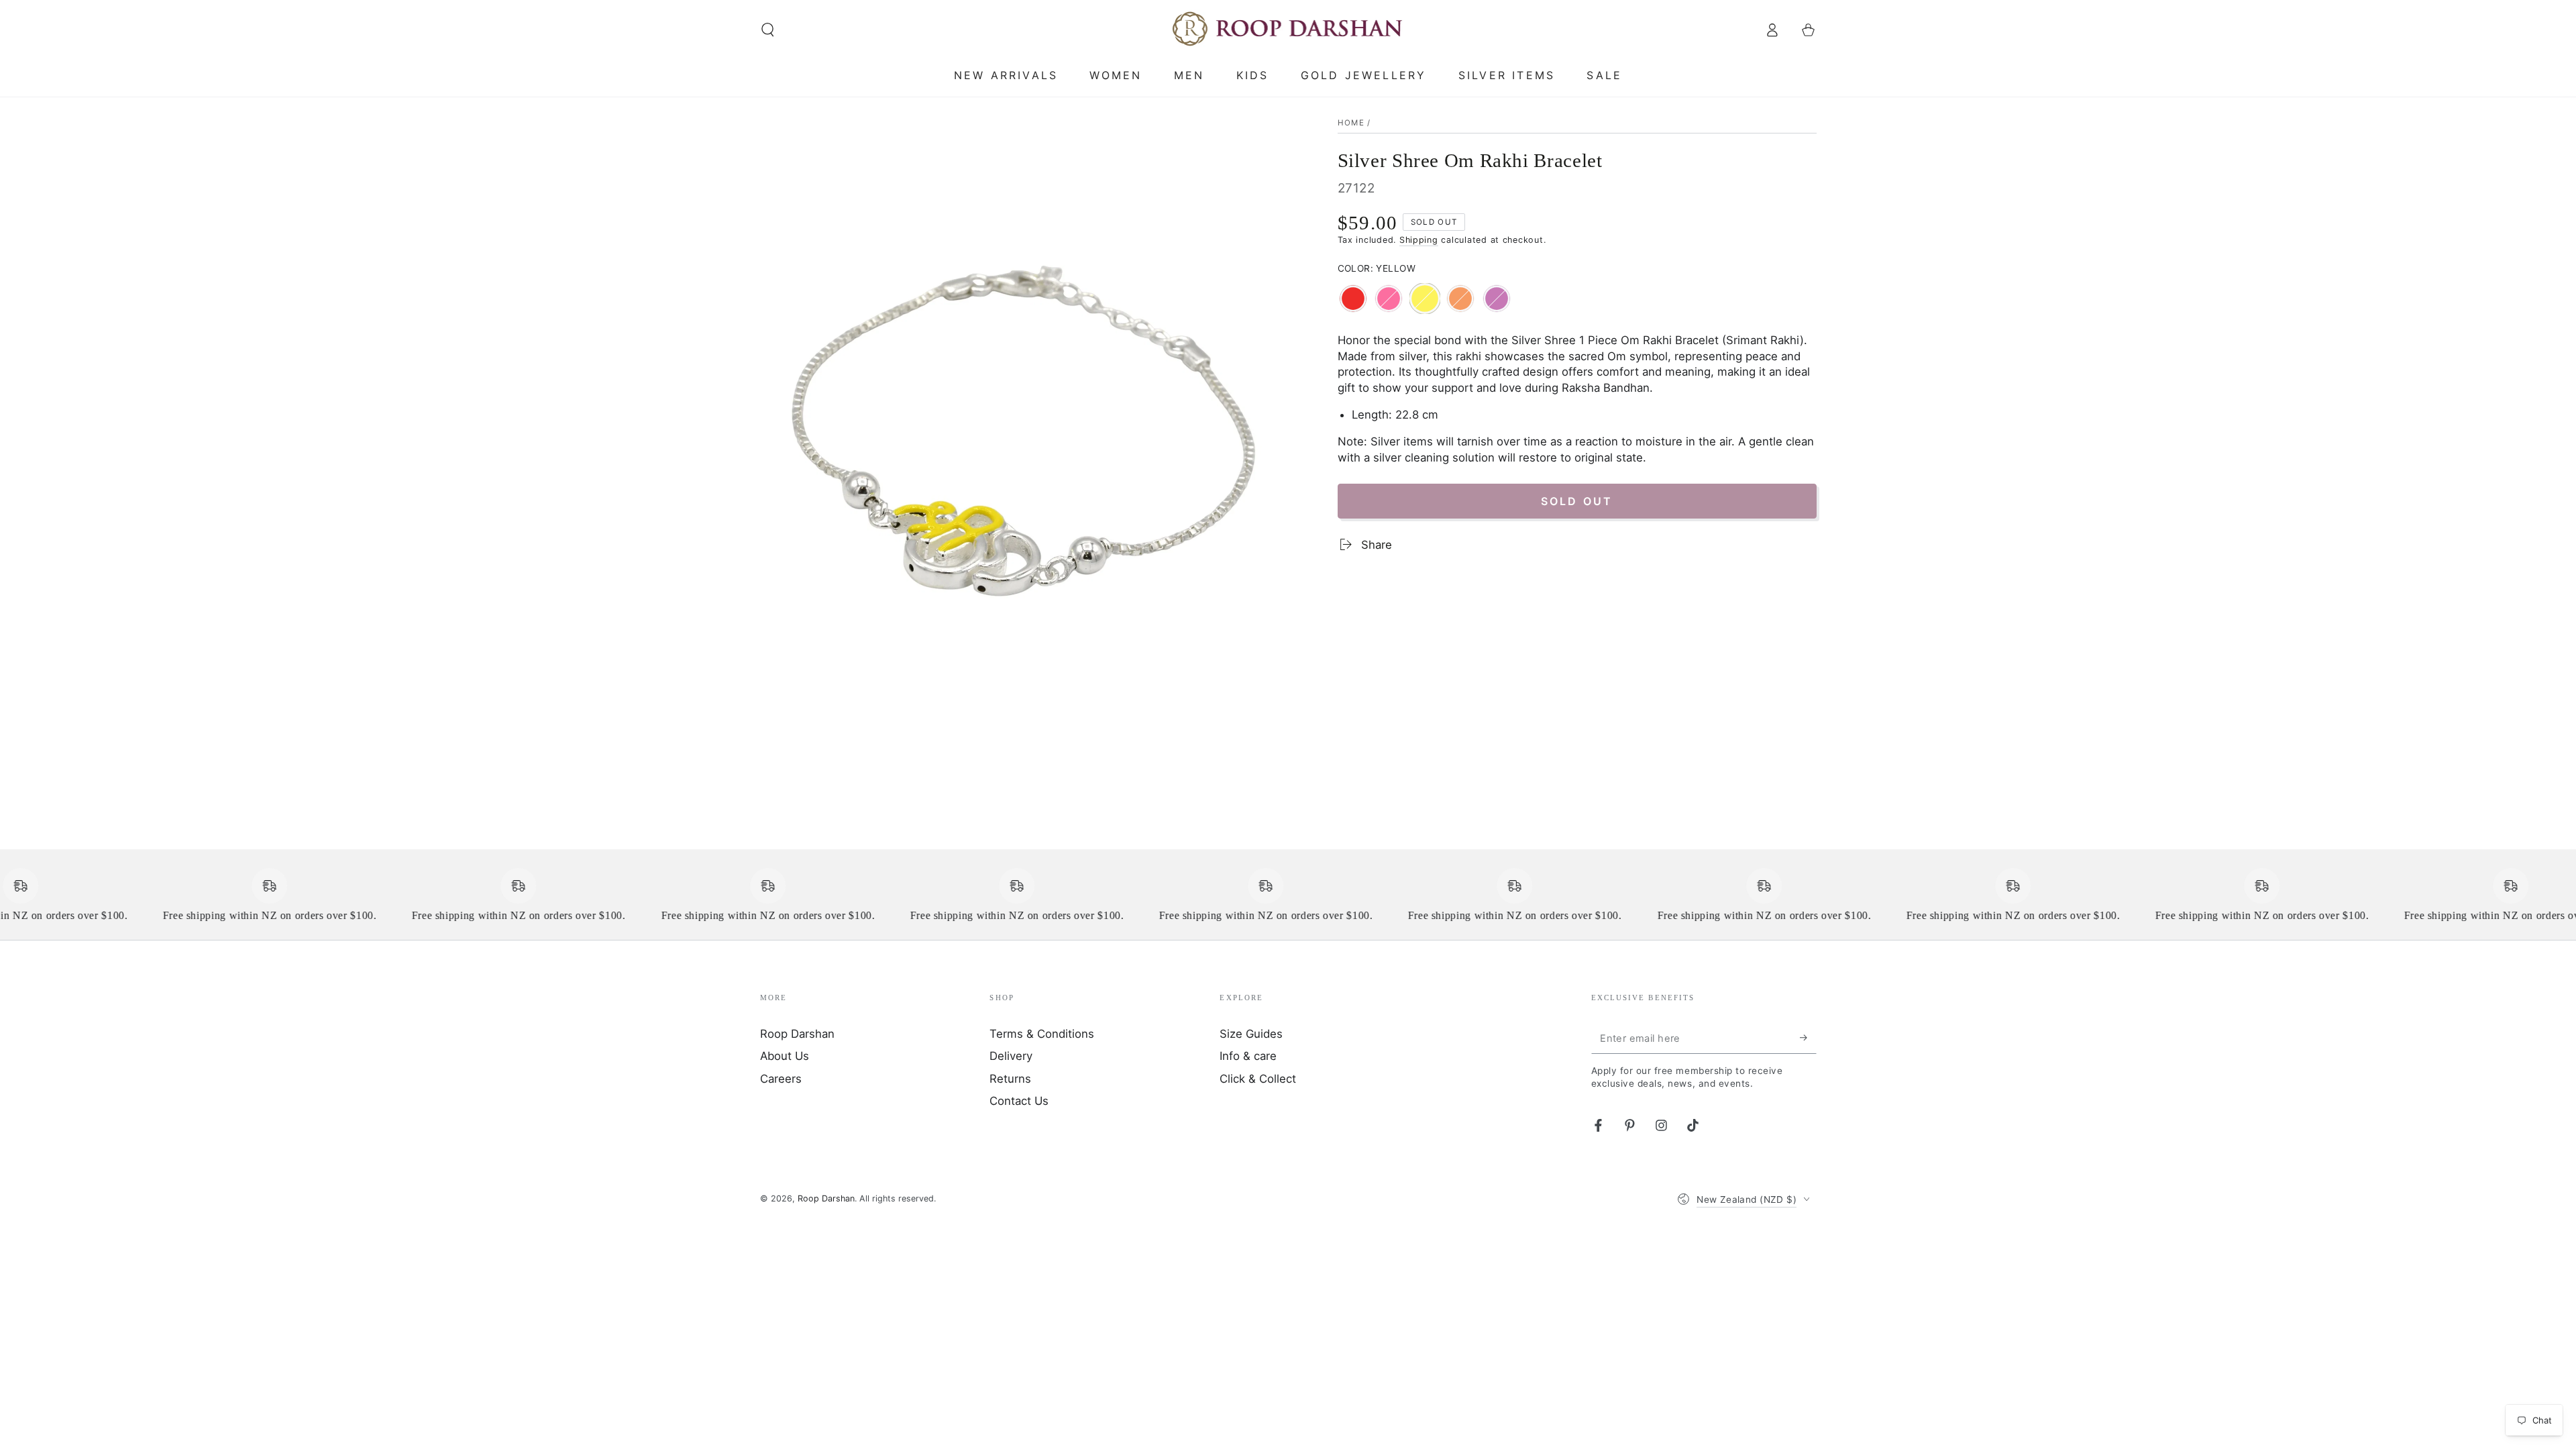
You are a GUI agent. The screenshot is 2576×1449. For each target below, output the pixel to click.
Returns (1010, 1079)
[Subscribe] (1808, 1038)
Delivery (1011, 1056)
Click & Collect (1258, 1079)
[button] (768, 30)
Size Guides (1251, 1034)
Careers (781, 1079)
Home (1351, 123)
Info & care (1248, 1056)
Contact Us (1019, 1101)
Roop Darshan (797, 1034)
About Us (785, 1056)
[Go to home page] (1288, 30)
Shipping (1419, 240)
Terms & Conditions (1042, 1034)
